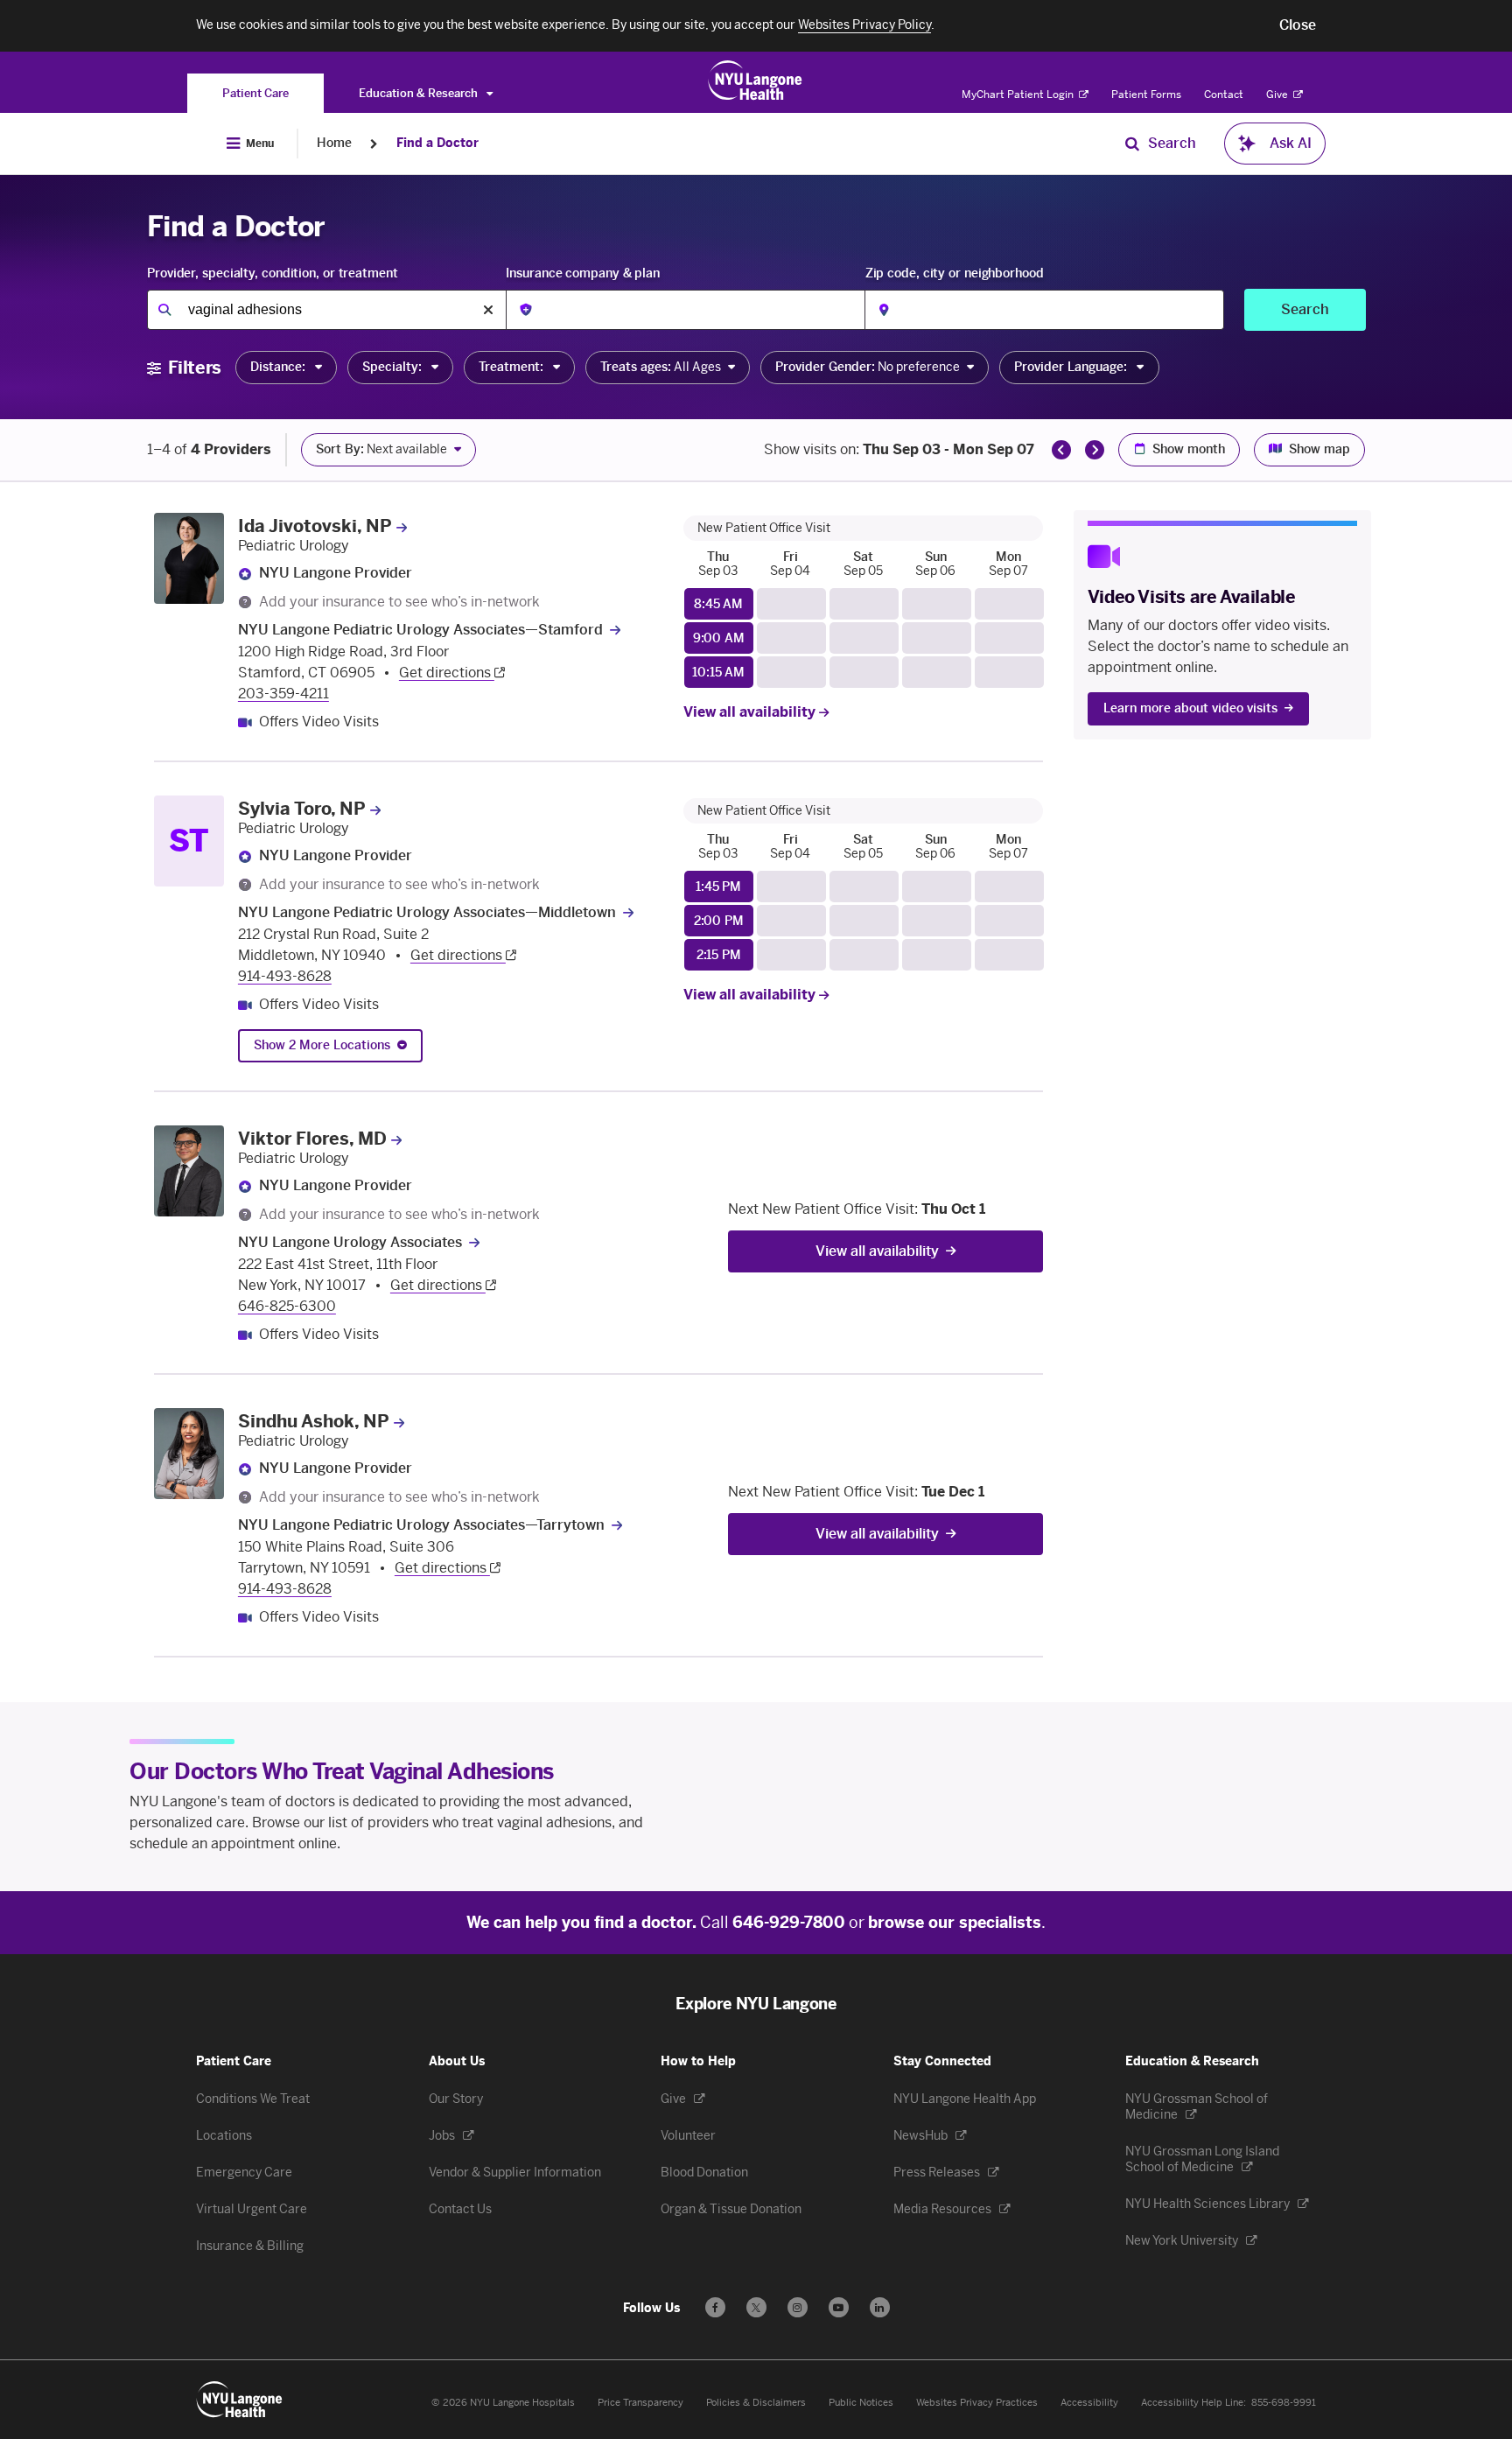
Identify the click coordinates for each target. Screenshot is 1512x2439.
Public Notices (861, 2403)
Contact (1224, 95)
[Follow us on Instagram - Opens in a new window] (798, 2307)
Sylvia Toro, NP (302, 809)
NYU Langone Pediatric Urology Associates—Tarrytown (421, 1525)
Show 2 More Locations (322, 1045)
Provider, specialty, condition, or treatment (273, 273)
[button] (1298, 25)
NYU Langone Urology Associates (350, 1242)
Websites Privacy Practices (977, 2403)
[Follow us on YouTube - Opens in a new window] (839, 2307)
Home (334, 143)
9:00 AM (719, 638)
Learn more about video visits (1190, 708)
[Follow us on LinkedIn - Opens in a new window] (880, 2307)
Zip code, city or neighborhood (955, 273)
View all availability (751, 712)
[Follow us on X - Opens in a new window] (756, 2307)
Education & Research (420, 93)
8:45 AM (718, 604)
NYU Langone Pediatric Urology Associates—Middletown (427, 912)
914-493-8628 (285, 976)
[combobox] (326, 310)
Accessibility (1089, 2403)
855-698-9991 (1284, 2403)
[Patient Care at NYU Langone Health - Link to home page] (756, 81)
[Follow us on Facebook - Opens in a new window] (715, 2307)
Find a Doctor (437, 143)
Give (1278, 95)
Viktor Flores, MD (312, 1139)
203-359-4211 (283, 694)
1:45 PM (718, 887)
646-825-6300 (287, 1306)
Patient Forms (1146, 95)
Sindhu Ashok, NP (314, 1421)
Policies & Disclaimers (756, 2403)
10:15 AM (718, 673)
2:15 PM (719, 955)
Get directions (447, 673)
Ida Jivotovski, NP (315, 526)
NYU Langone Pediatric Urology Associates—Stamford (420, 630)
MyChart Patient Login (1019, 95)
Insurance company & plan (583, 273)
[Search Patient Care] (1132, 144)
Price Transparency (640, 2403)
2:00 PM (719, 921)
